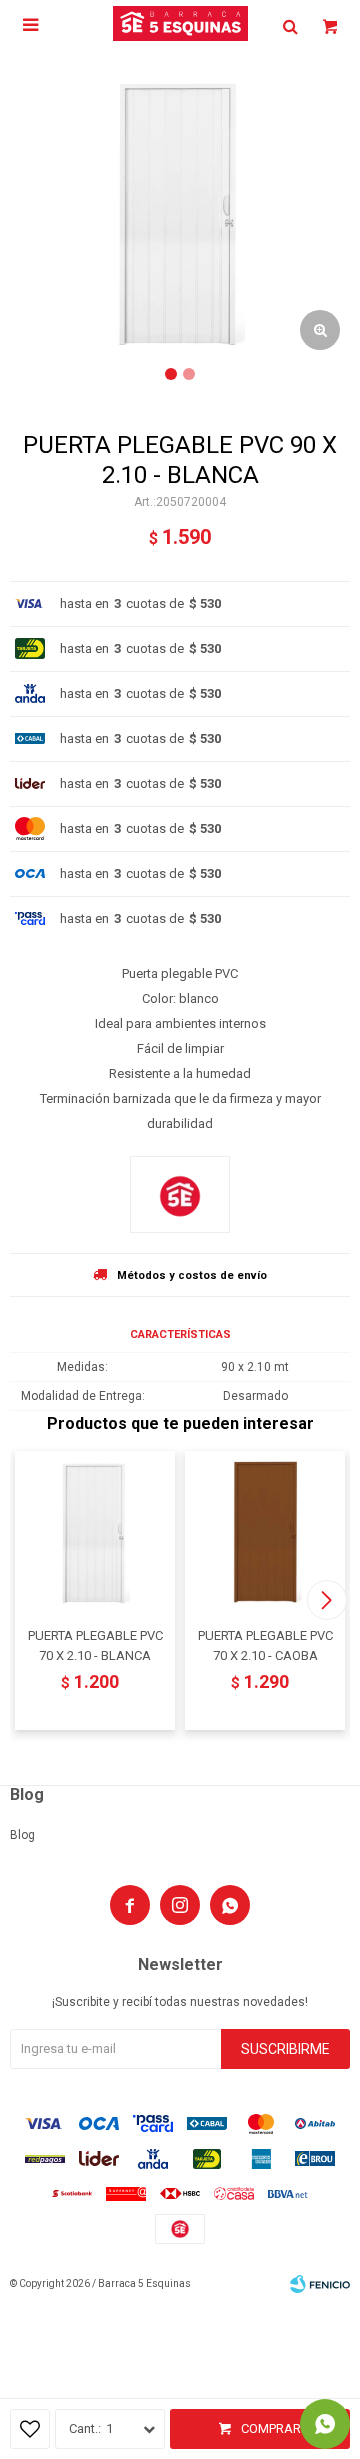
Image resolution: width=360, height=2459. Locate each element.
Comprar (271, 2428)
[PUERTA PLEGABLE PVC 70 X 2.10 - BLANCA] (95, 1531)
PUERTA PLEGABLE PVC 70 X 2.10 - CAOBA (265, 1645)
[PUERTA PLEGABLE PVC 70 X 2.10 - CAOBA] (265, 1531)
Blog (22, 1835)
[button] (326, 1600)
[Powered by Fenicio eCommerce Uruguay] (320, 2284)
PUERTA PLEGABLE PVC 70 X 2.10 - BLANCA (95, 1645)
